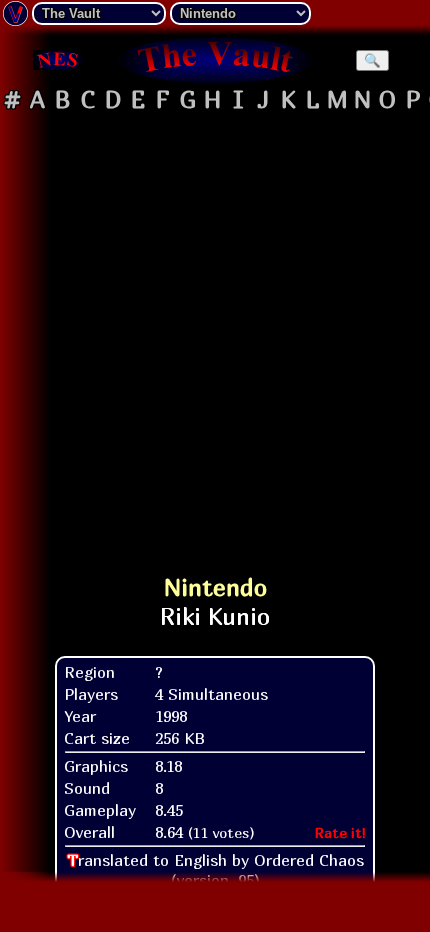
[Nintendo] (57, 60)
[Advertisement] (215, 334)
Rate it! (340, 832)
